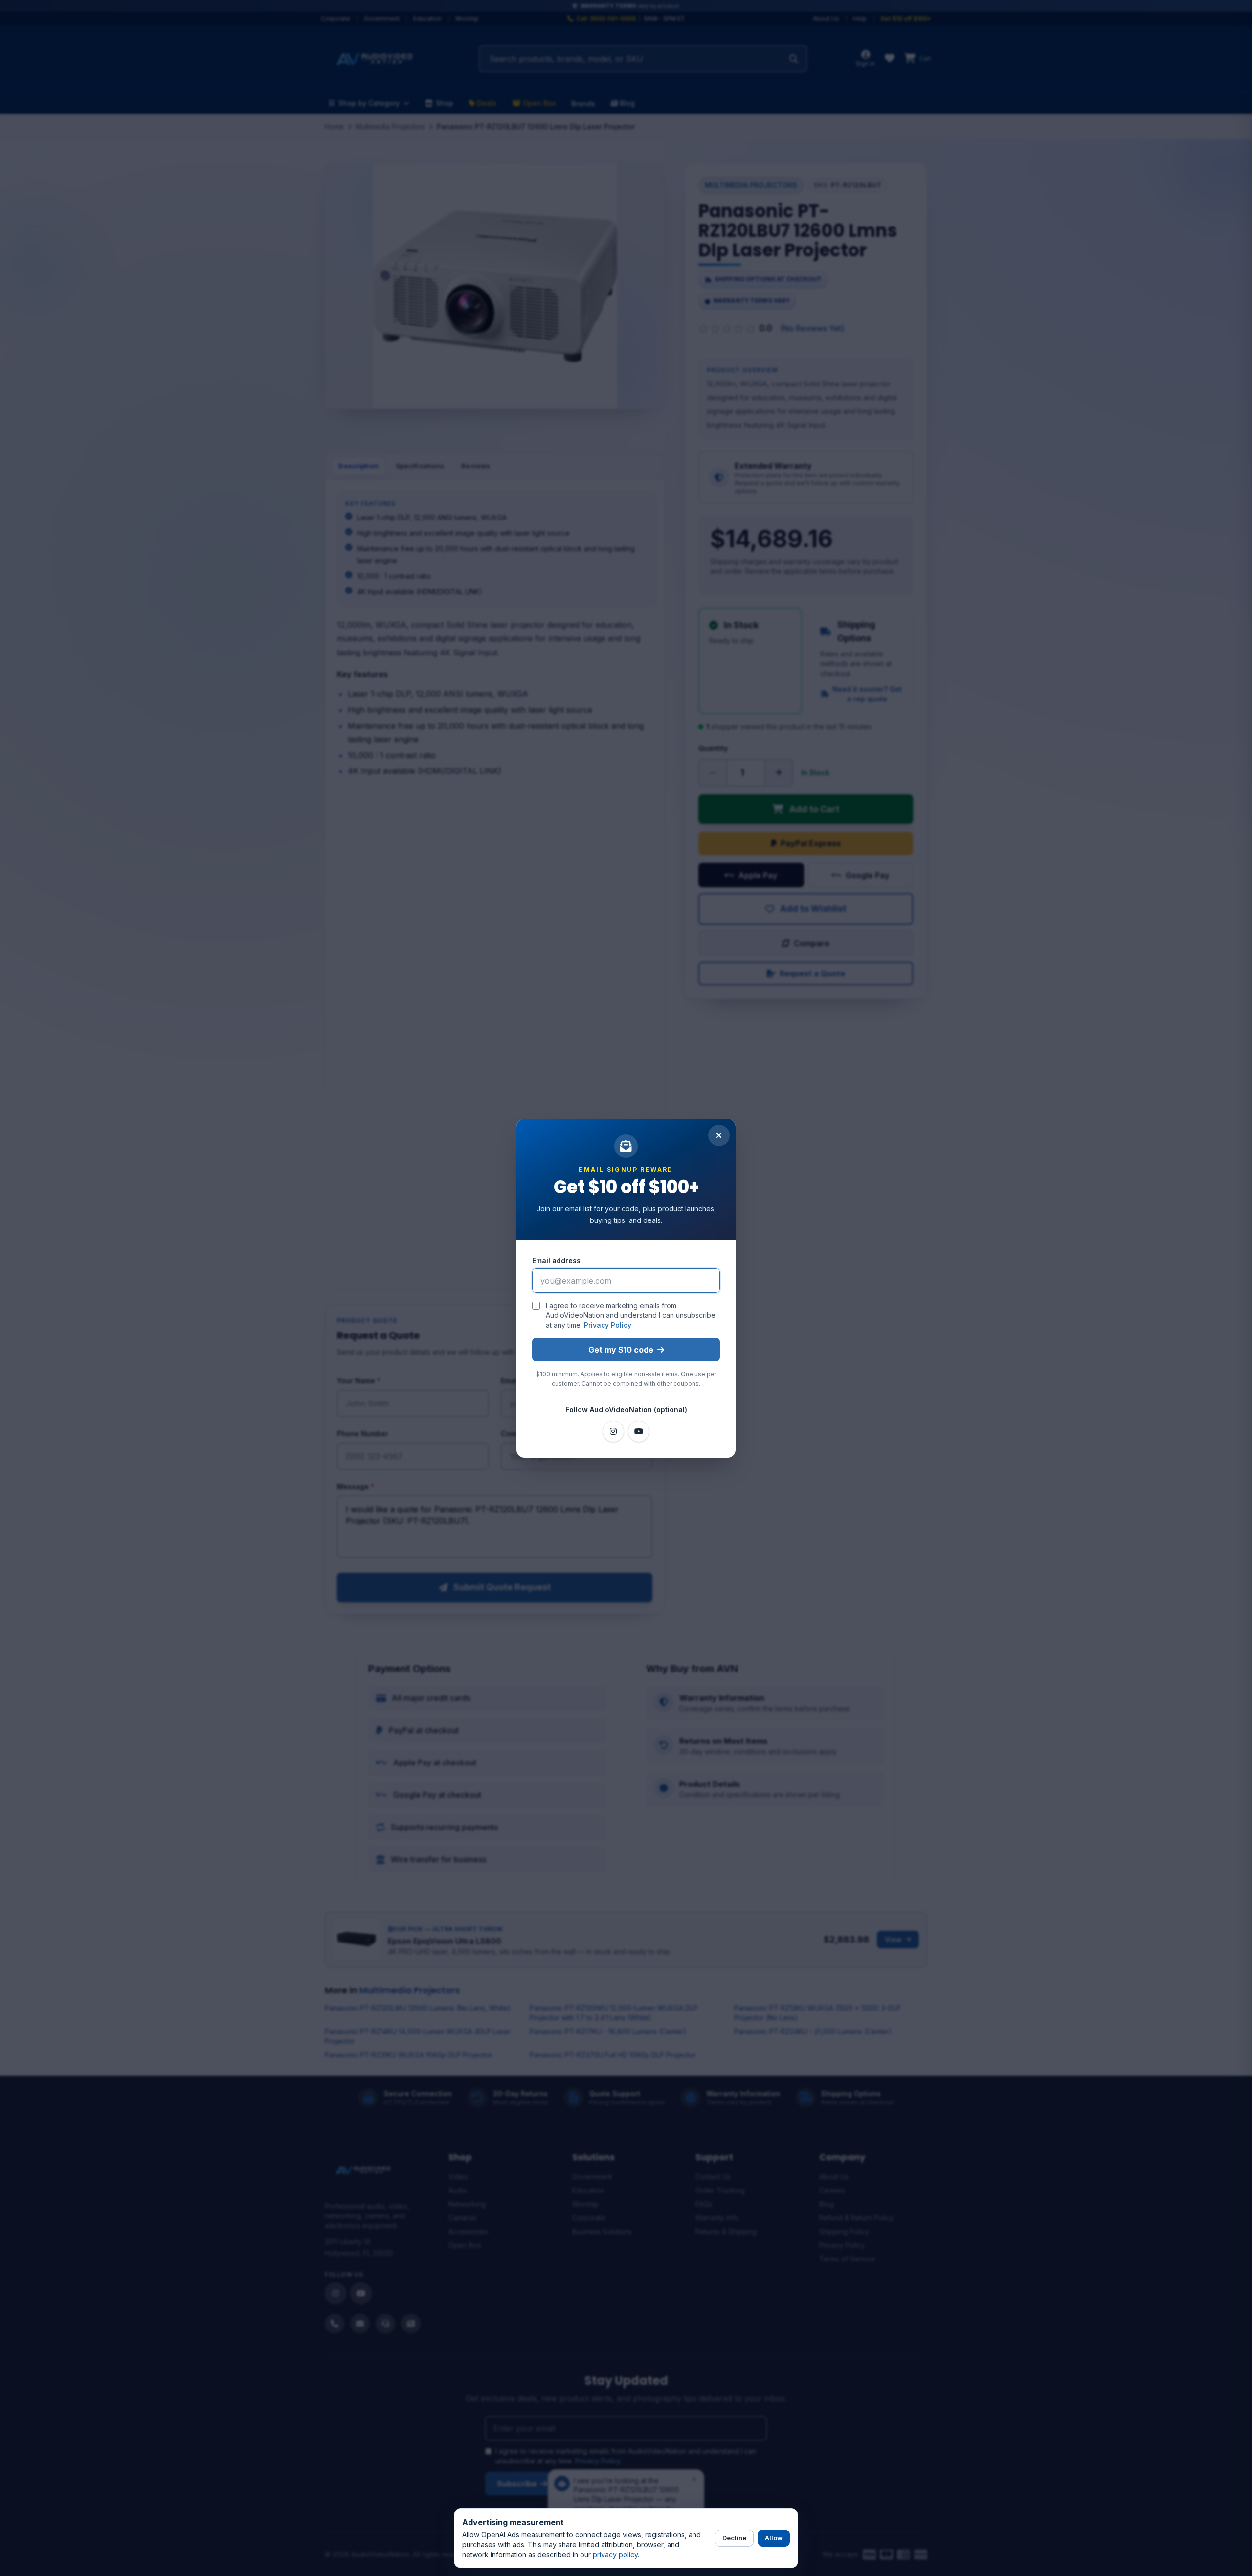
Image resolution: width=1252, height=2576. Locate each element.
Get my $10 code (621, 1350)
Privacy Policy (608, 1325)
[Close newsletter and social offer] (719, 1135)
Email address (556, 1260)
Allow (774, 2538)
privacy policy (615, 2555)
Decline (734, 2538)
